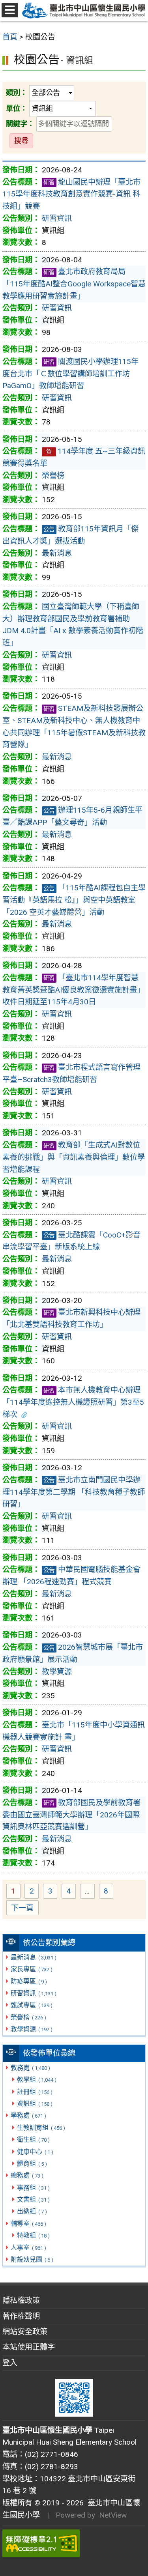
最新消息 (33, 1957)
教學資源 (31, 2029)
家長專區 (31, 1969)
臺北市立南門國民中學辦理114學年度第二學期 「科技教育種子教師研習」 (74, 1492)
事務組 (33, 2188)
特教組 (33, 2235)
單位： (17, 108)
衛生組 (33, 2140)
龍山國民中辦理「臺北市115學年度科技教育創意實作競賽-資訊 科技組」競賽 (71, 194)
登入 (10, 2363)
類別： (17, 93)
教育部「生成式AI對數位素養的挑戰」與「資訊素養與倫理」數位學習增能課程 (74, 1157)
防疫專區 (29, 1981)
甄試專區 (31, 2005)
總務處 (27, 2175)
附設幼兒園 (32, 2259)
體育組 (32, 2164)
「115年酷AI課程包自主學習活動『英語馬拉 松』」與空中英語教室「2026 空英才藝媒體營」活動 (74, 900)
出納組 (32, 2211)
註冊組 (35, 2092)
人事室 (28, 2248)
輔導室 (28, 2224)
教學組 (37, 2080)
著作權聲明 (21, 2316)
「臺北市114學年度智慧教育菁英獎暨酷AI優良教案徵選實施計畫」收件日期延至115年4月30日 (73, 990)
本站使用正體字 (29, 2347)
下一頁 (22, 1908)
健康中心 (35, 2152)
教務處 (30, 2068)
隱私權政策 (21, 2300)
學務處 (28, 2115)
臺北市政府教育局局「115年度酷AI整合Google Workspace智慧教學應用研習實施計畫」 (74, 284)
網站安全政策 (25, 2332)
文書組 (33, 2199)
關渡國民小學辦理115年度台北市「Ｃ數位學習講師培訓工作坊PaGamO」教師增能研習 (70, 374)
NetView (113, 2515)
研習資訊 (33, 1993)
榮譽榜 (28, 2017)
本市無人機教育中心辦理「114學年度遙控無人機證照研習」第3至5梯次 (73, 1402)
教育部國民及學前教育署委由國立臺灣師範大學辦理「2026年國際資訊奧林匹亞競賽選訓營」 (71, 1815)
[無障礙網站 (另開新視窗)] (74, 2543)
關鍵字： (20, 124)
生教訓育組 (41, 2128)
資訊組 (35, 2104)
